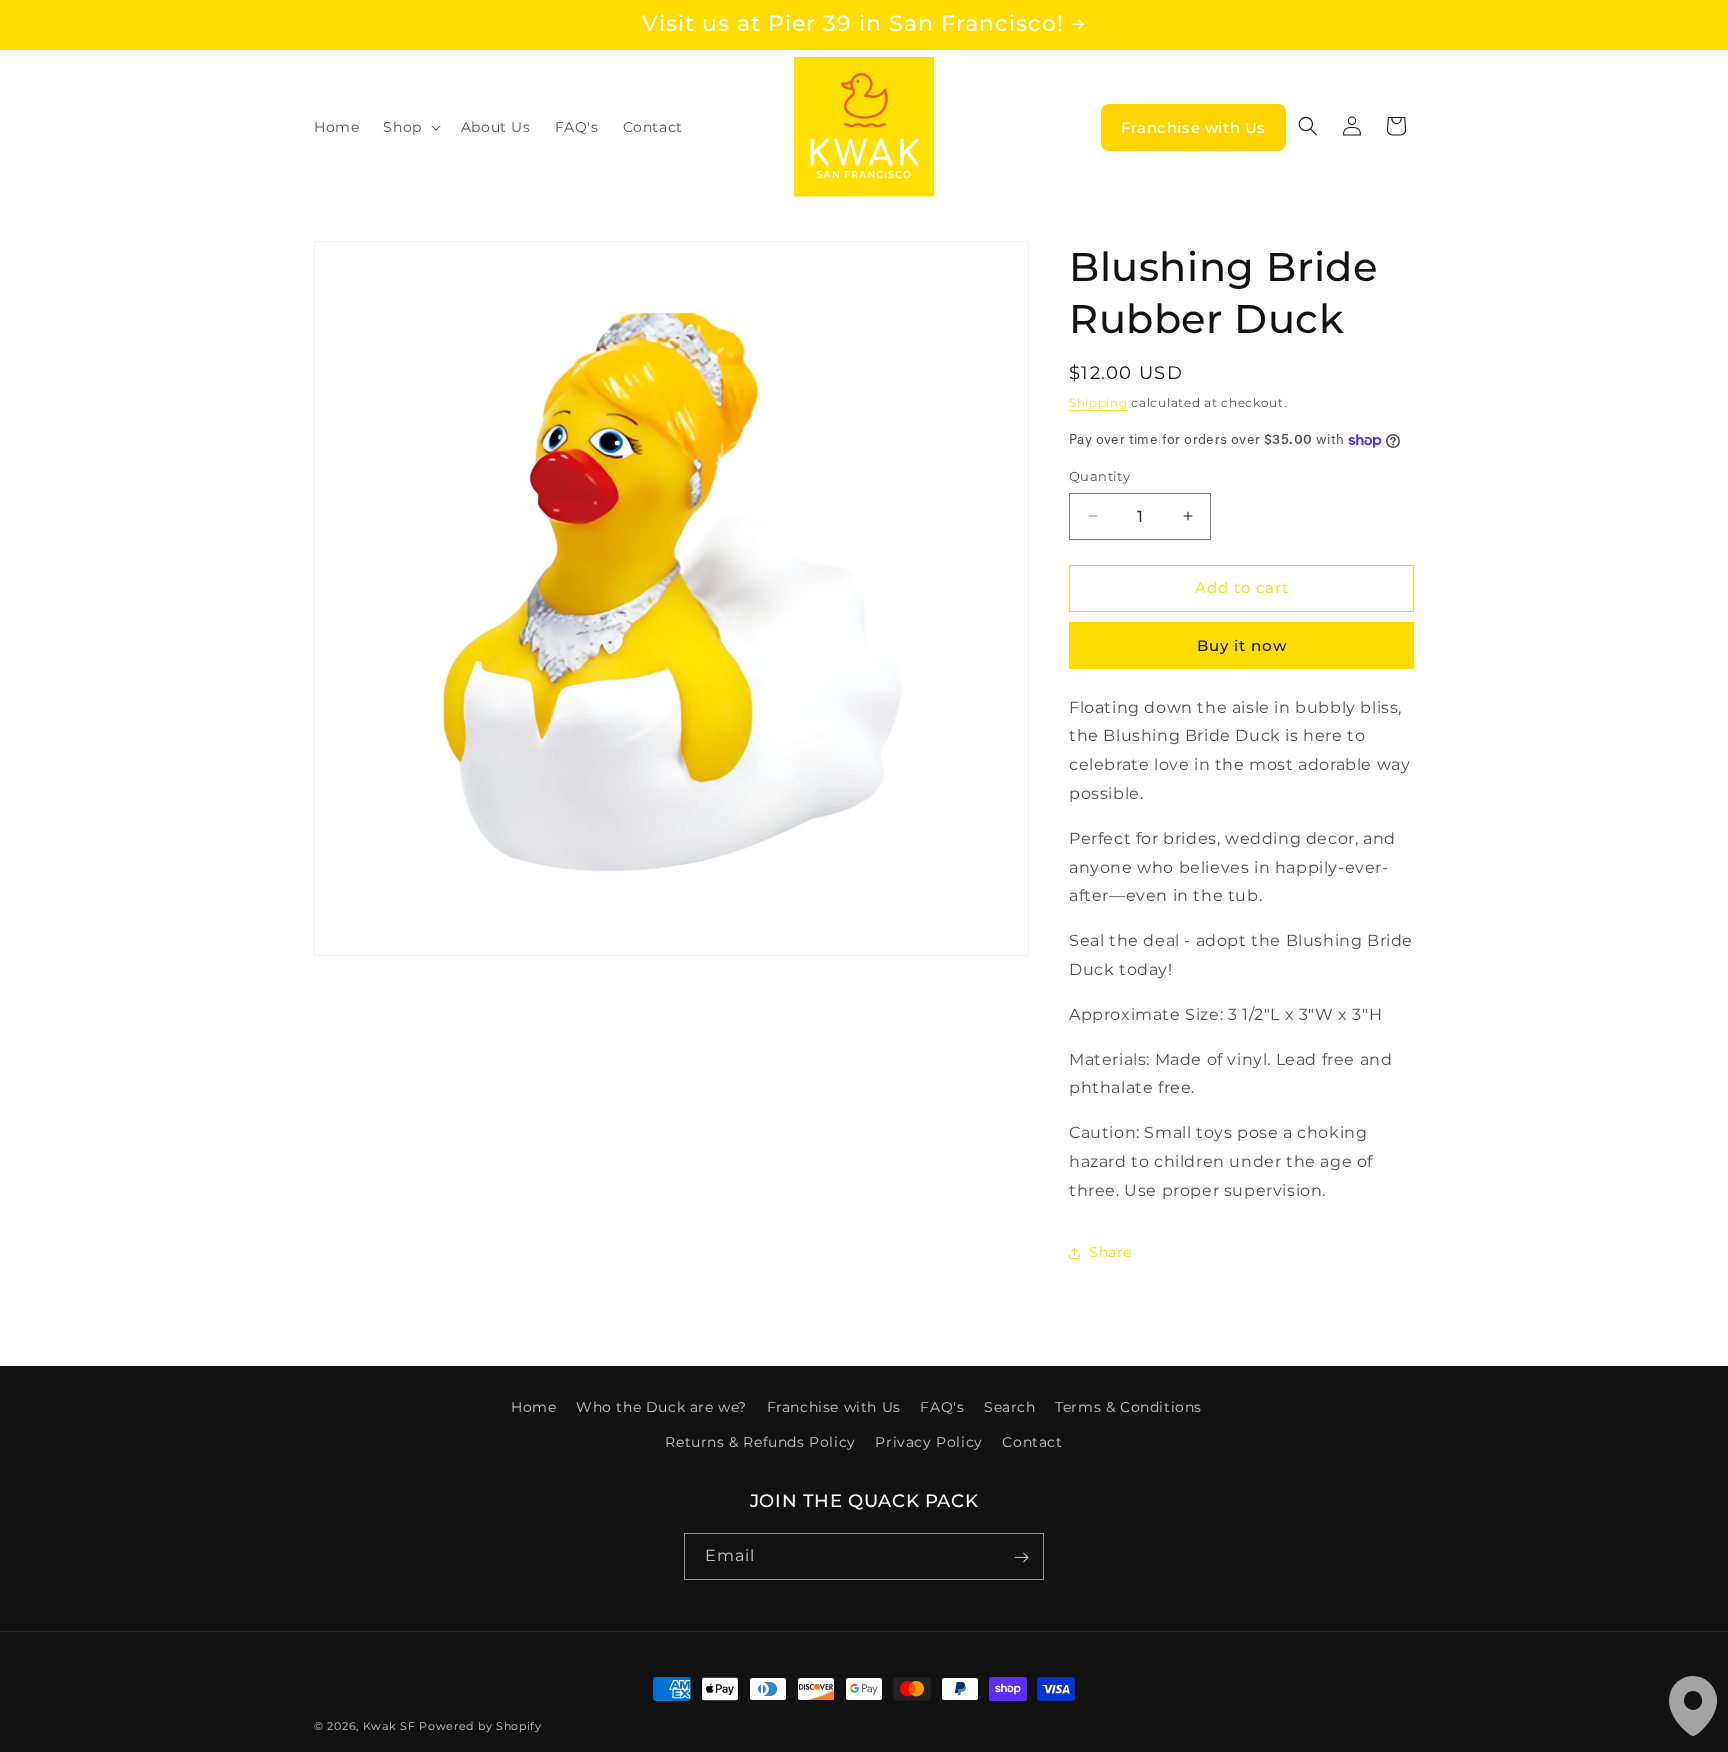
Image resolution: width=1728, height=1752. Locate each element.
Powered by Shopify (480, 1726)
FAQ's (942, 1407)
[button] (409, 127)
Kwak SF (389, 1726)
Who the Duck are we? (661, 1407)
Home (533, 1407)
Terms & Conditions (1128, 1407)
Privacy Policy (928, 1442)
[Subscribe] (1021, 1557)
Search (1010, 1407)
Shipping (1098, 402)
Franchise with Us (1193, 127)
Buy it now (1242, 645)
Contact (1032, 1442)
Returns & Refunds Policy (760, 1442)
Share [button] (1110, 1252)
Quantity (1099, 476)
